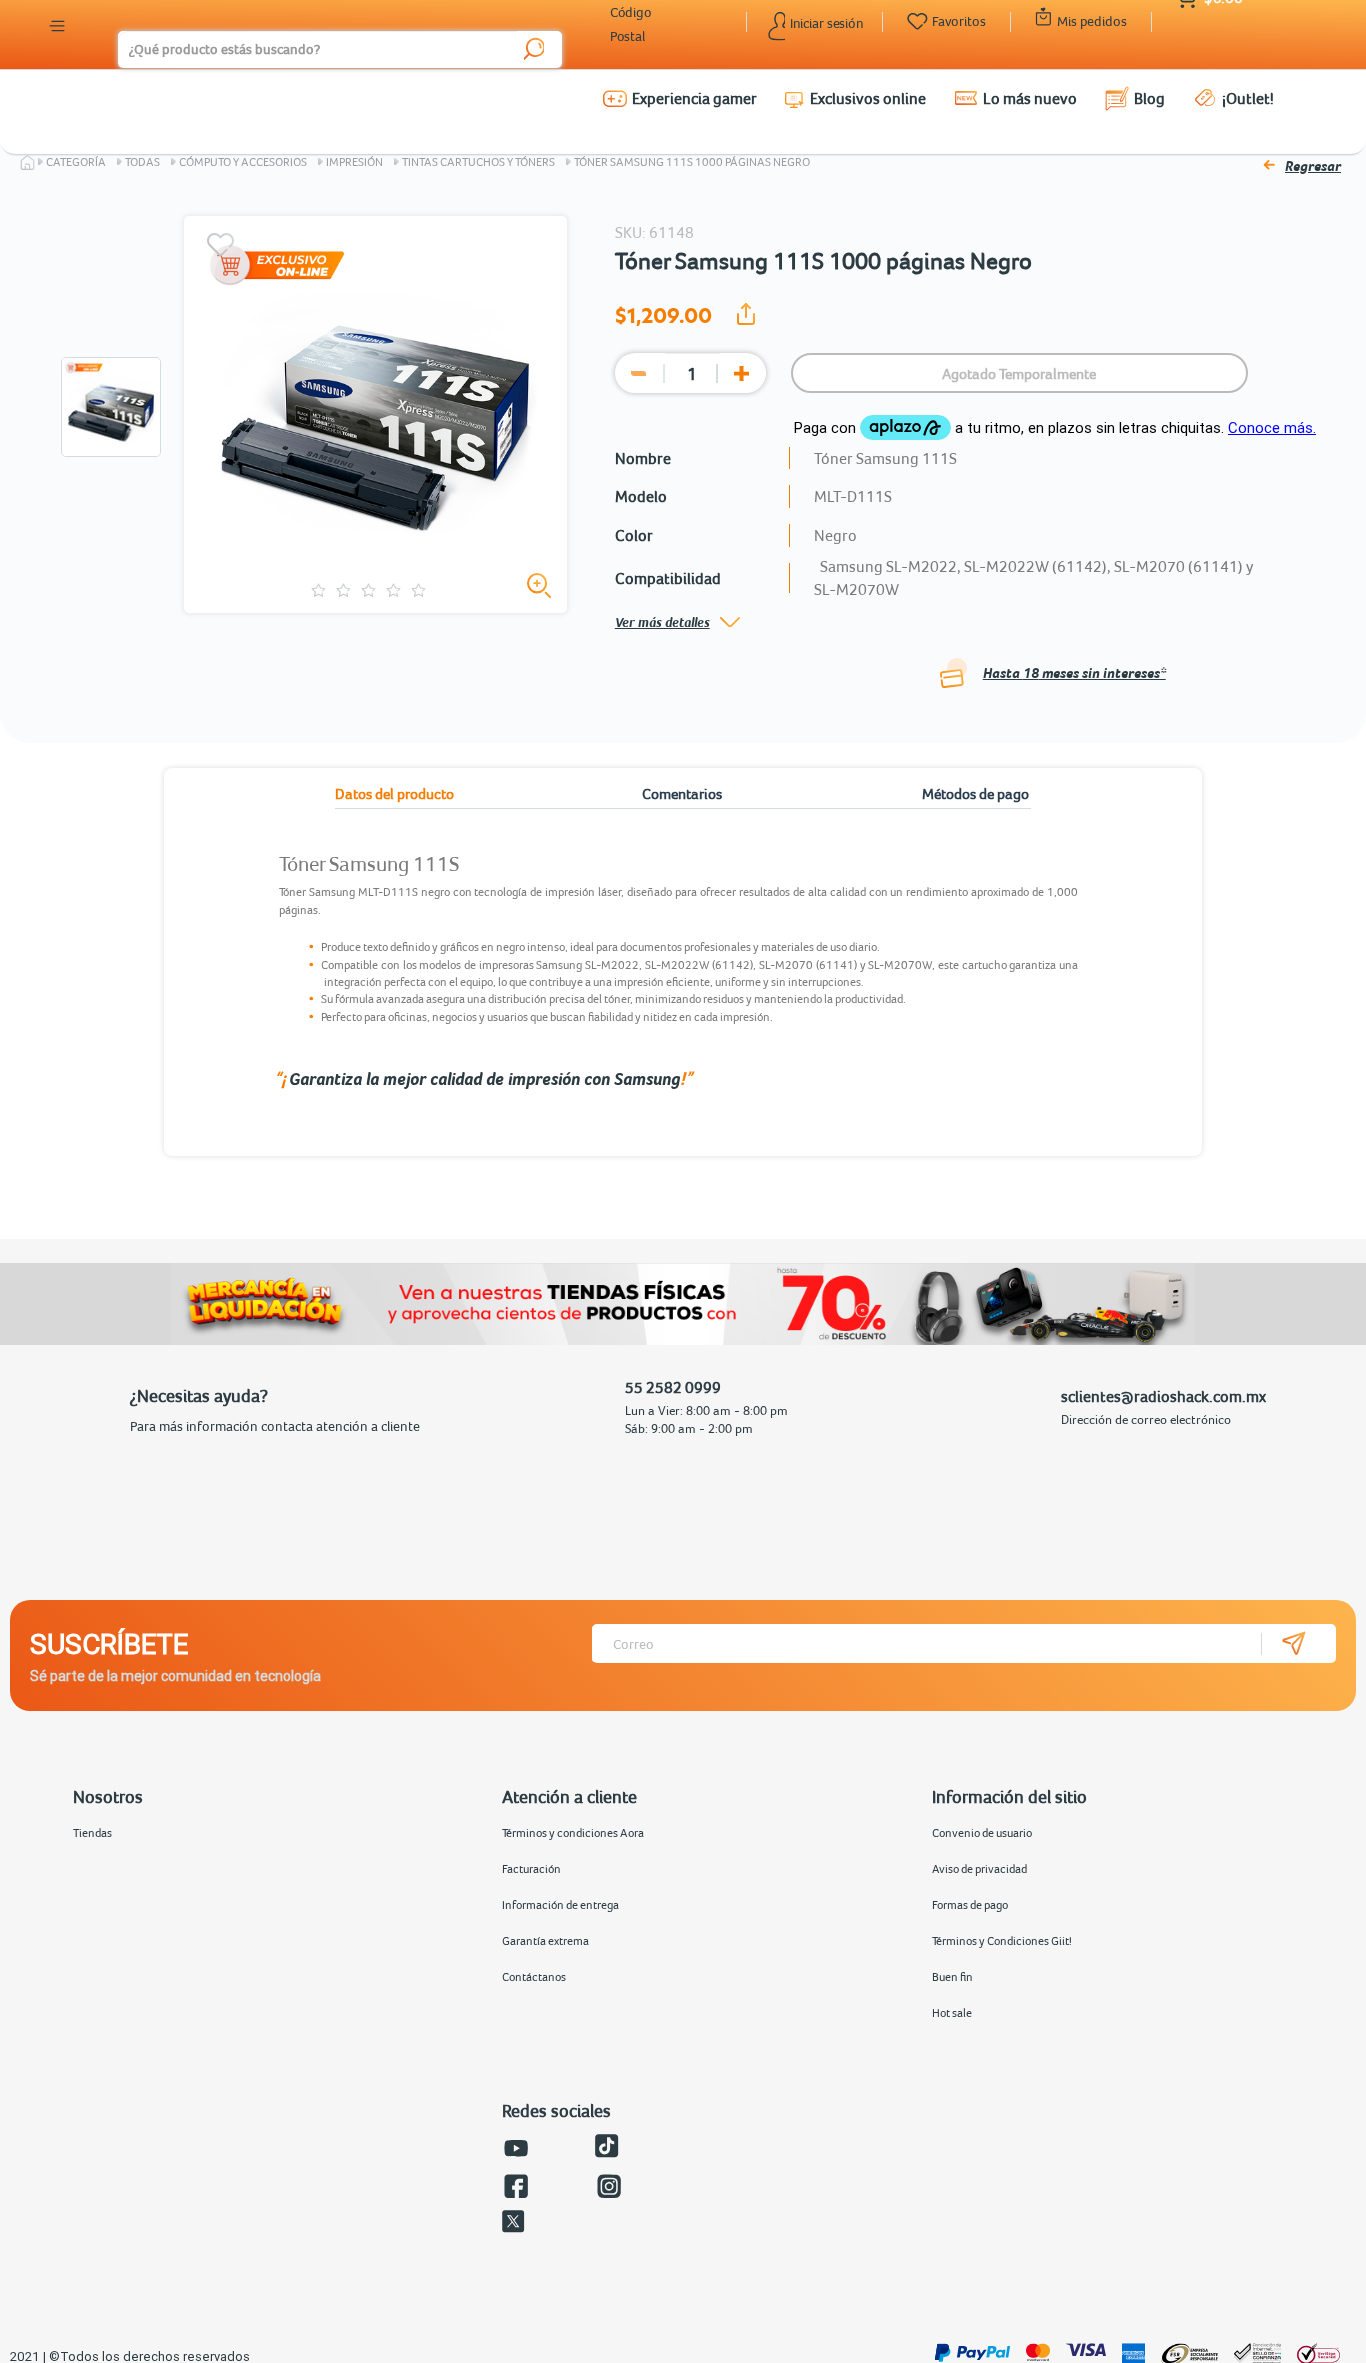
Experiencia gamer (694, 98)
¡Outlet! (1248, 98)
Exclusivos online (868, 98)
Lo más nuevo (1030, 98)
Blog (1149, 98)
